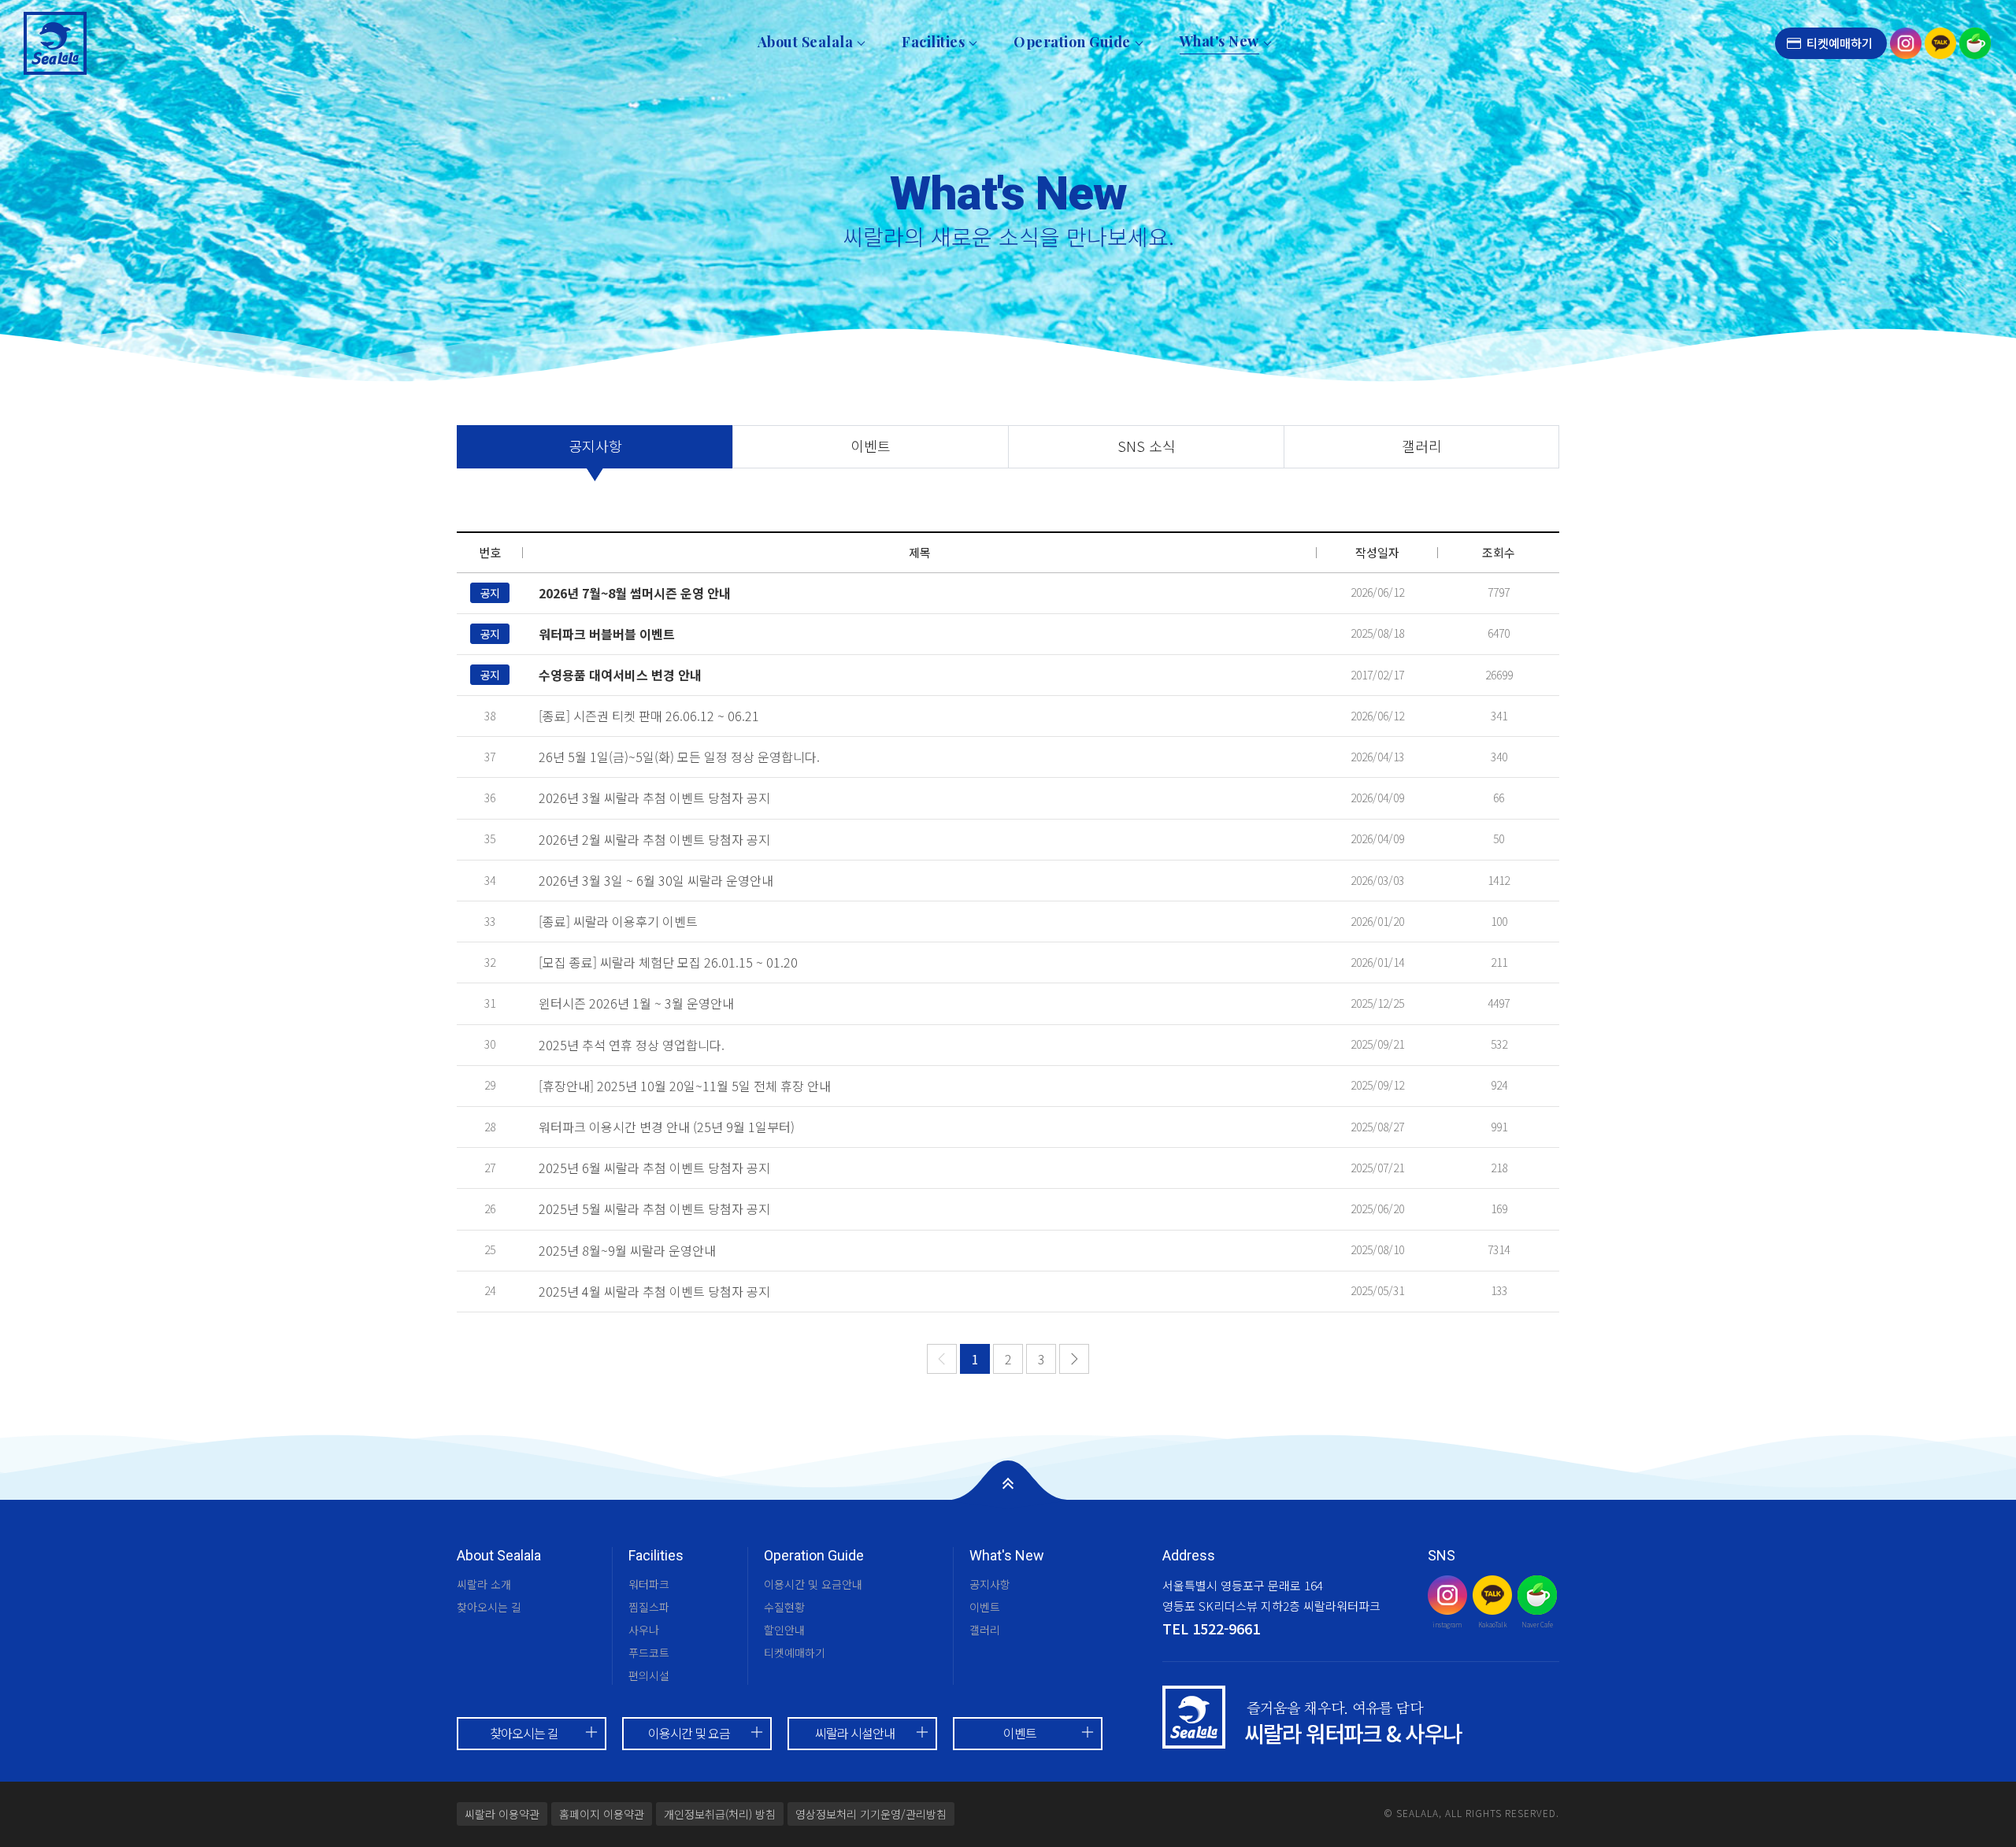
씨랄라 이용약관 (502, 1814)
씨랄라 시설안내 (855, 1733)
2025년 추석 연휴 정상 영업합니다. (632, 1045)
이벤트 (871, 446)
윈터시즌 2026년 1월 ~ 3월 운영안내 (636, 1003)
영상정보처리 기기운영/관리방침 (871, 1814)
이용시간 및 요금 (689, 1733)
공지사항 (595, 446)
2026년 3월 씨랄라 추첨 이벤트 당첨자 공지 (654, 798)
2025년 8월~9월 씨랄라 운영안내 (627, 1250)
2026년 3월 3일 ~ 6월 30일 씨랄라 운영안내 (656, 880)
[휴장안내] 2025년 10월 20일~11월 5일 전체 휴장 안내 (685, 1086)
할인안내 (784, 1630)
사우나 (644, 1630)
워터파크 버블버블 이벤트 (607, 634)
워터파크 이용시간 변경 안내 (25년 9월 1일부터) (667, 1127)
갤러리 (1422, 446)
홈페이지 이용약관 (602, 1814)
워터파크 (649, 1584)
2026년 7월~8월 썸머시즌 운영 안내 (635, 593)
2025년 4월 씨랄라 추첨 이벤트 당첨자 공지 (654, 1291)
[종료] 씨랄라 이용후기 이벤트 (618, 921)
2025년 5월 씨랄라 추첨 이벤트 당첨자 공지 (654, 1209)
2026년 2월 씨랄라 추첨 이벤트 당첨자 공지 (654, 839)
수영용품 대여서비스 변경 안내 (620, 675)
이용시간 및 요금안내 (813, 1584)
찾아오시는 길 (489, 1607)
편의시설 (649, 1675)
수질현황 (784, 1607)
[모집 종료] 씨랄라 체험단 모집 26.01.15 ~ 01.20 (668, 962)
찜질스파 (649, 1607)
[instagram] (1906, 41)
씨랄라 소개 (484, 1584)
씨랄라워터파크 (55, 43)
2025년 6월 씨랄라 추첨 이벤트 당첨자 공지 (654, 1168)
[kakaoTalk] (1940, 41)
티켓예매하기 (1840, 43)
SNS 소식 (1147, 446)
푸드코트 (649, 1653)
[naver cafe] (1975, 41)
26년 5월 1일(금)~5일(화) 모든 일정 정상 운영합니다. (679, 757)
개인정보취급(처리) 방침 (720, 1814)
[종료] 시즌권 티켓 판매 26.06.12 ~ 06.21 (649, 716)
